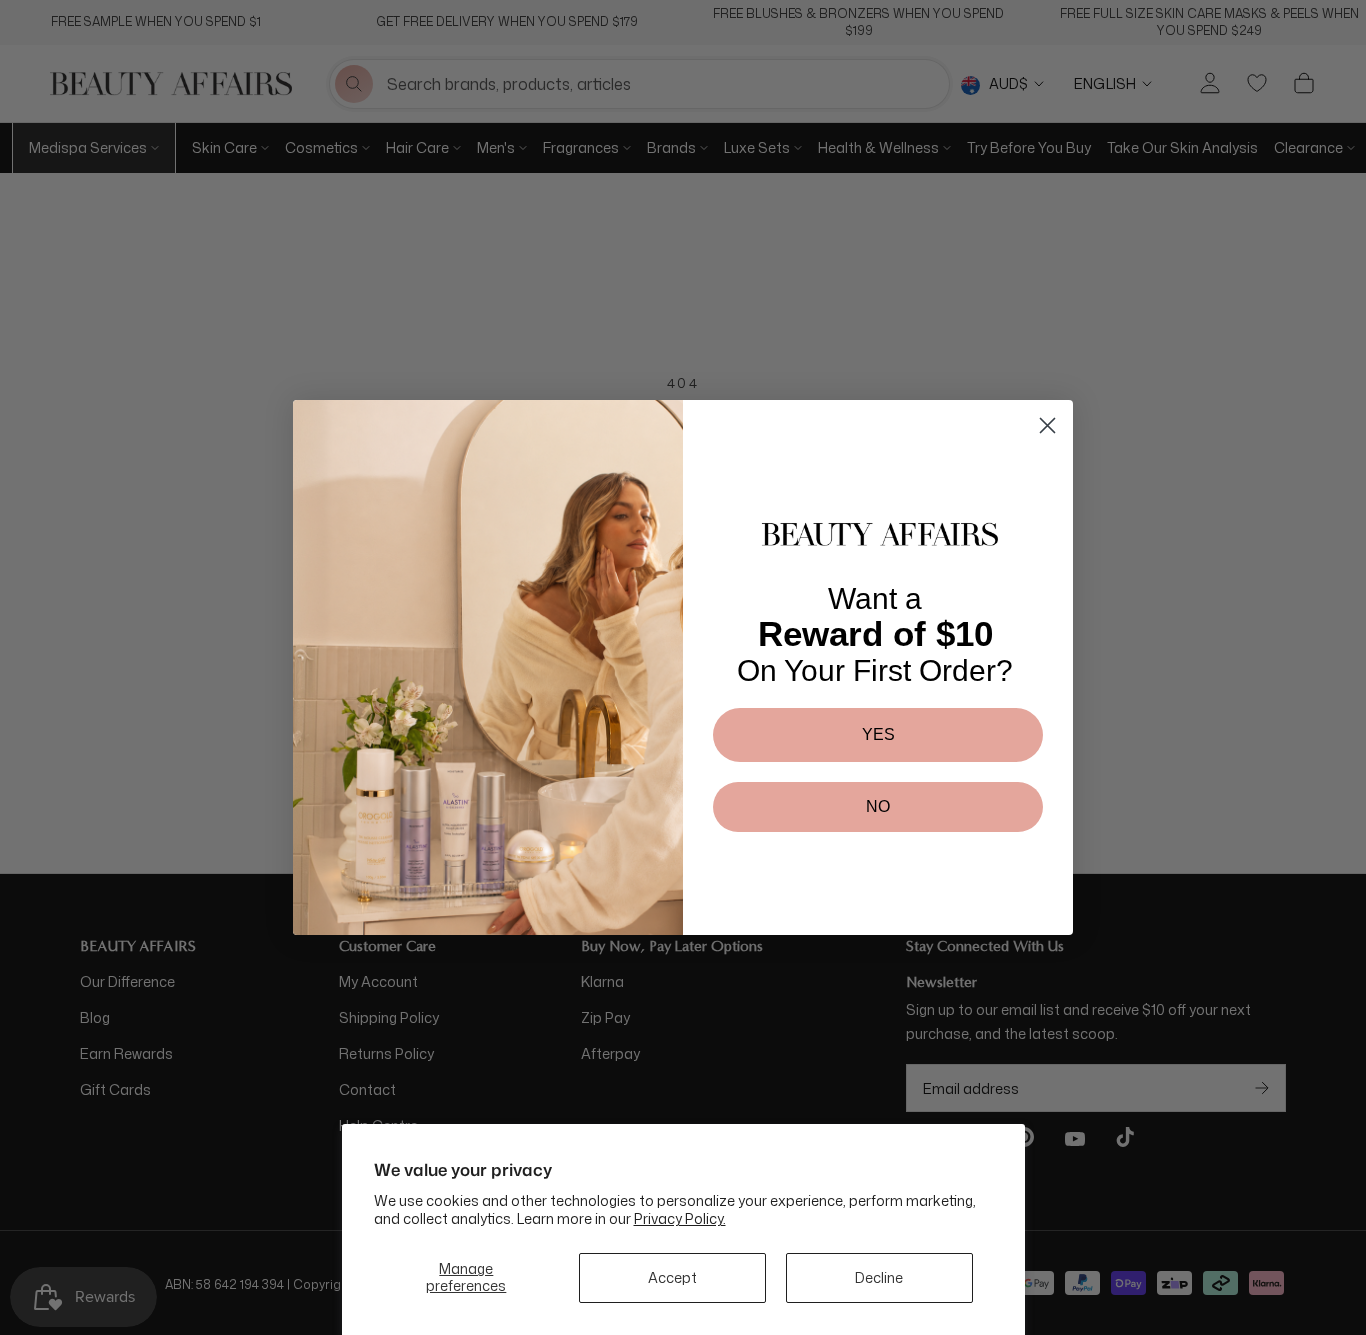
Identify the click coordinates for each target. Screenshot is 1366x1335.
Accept (672, 1277)
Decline (879, 1277)
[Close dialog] (1047, 425)
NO (878, 806)
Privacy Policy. (680, 1218)
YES (878, 734)
